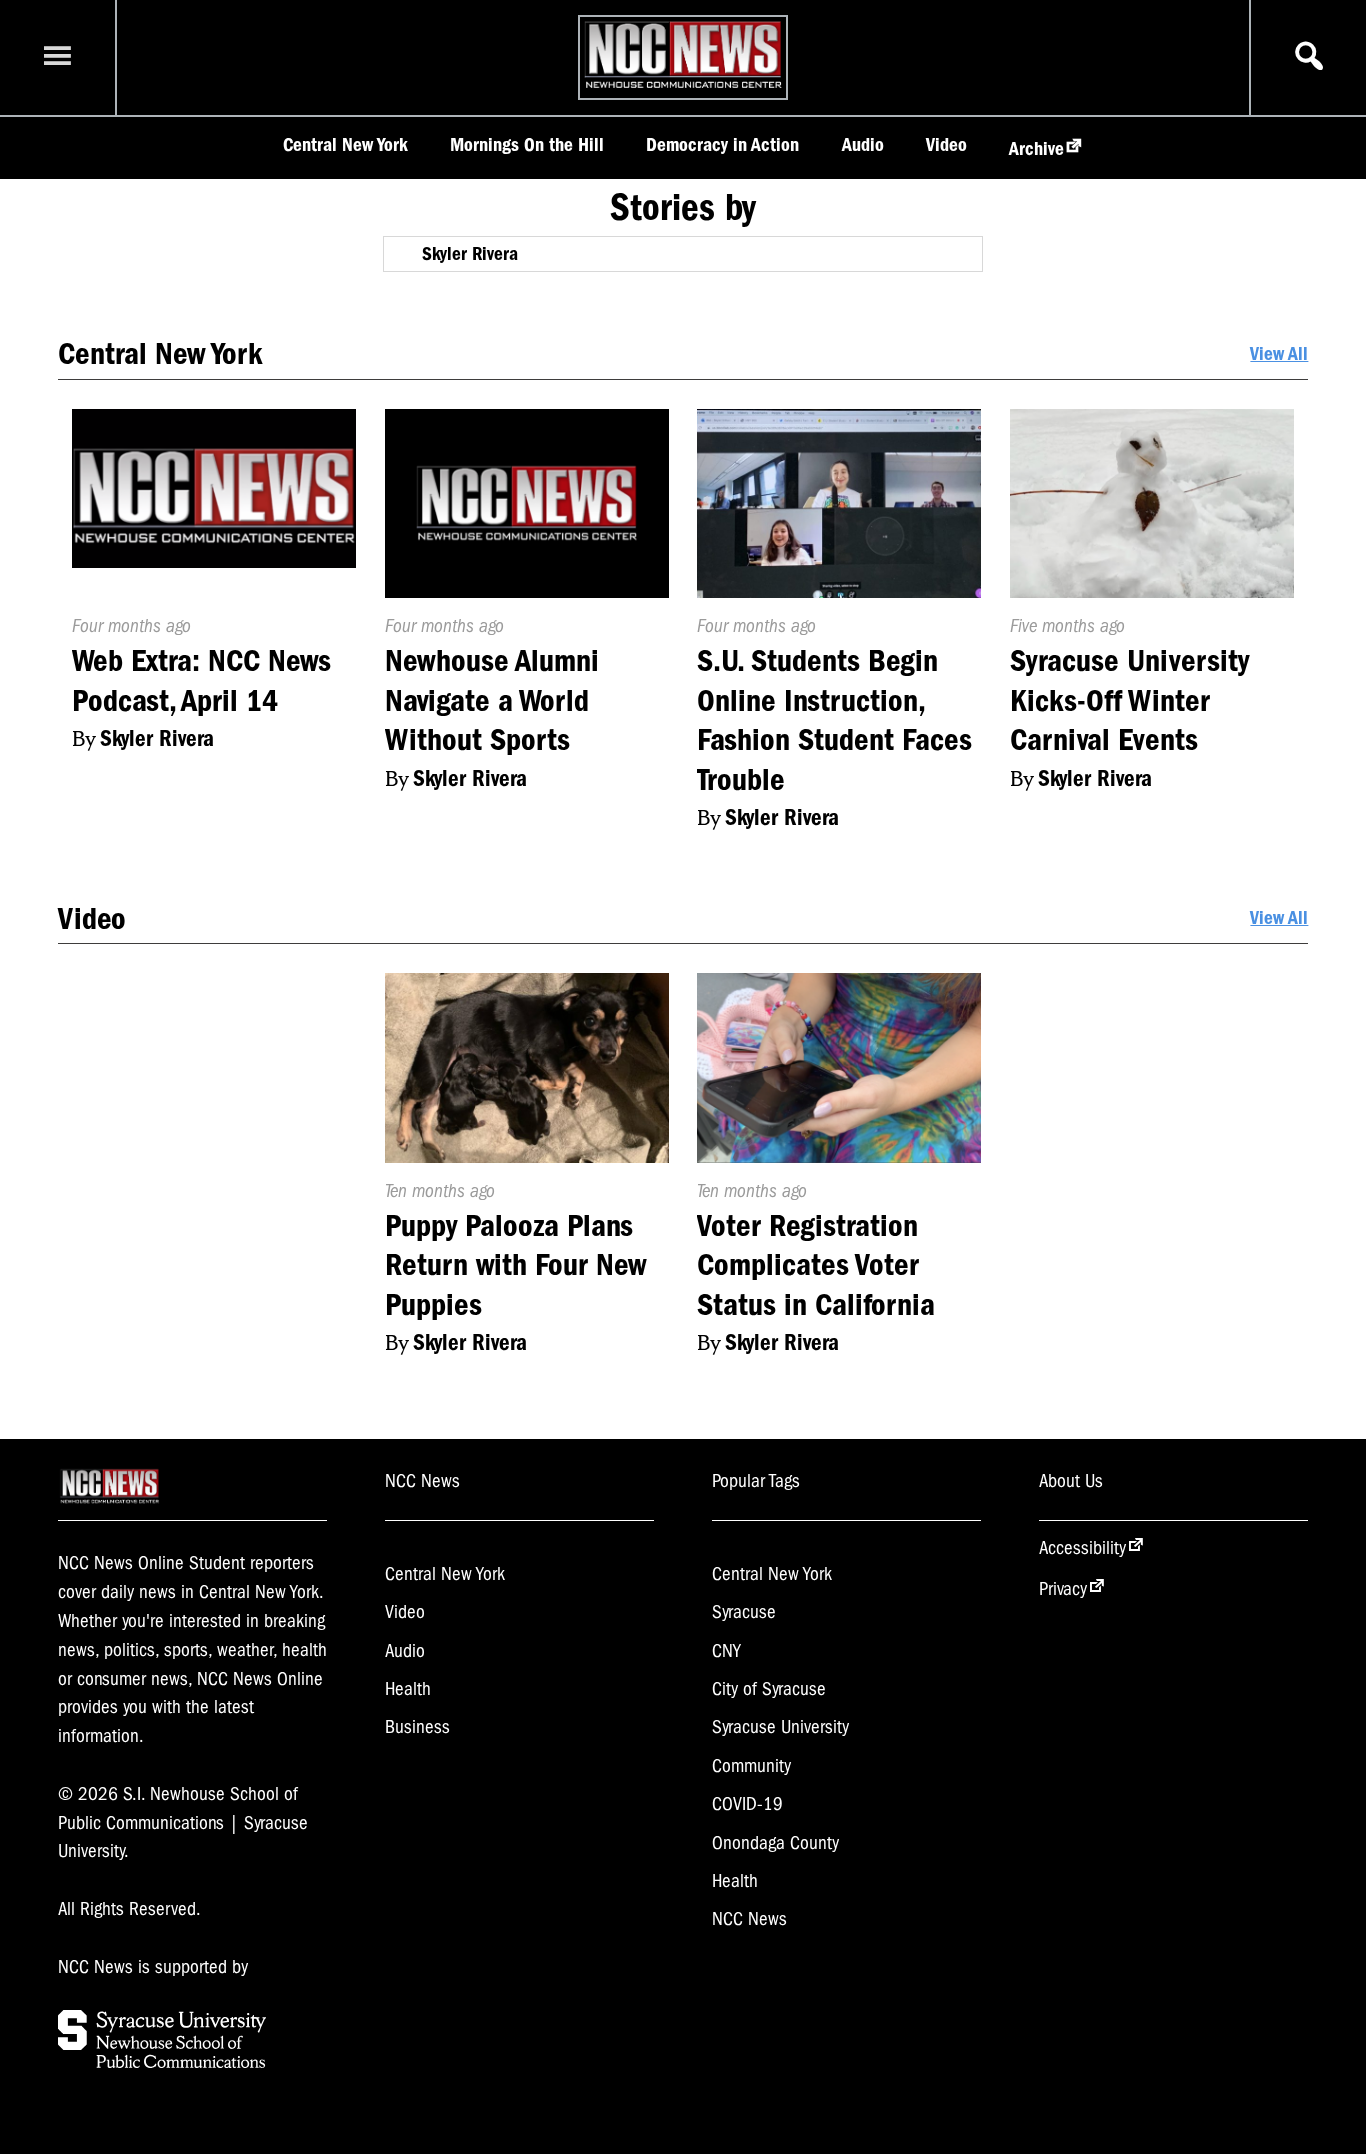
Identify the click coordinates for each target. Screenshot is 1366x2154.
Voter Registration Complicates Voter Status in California (816, 1265)
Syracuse (744, 1612)
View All (1279, 354)
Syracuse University (780, 1727)
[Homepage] (683, 88)
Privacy (1063, 1589)
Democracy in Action (722, 145)
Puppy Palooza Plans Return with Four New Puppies (515, 1265)
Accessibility (1082, 1548)
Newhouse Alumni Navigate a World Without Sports (492, 700)
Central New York (345, 145)
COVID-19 (747, 1804)
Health (408, 1689)
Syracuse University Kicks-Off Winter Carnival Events (1129, 700)
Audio (863, 145)
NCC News (749, 1919)
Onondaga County (775, 1843)
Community (751, 1766)
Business (417, 1727)
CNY (726, 1651)
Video (946, 145)
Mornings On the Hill (527, 145)
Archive (1036, 149)
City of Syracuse (769, 1689)
